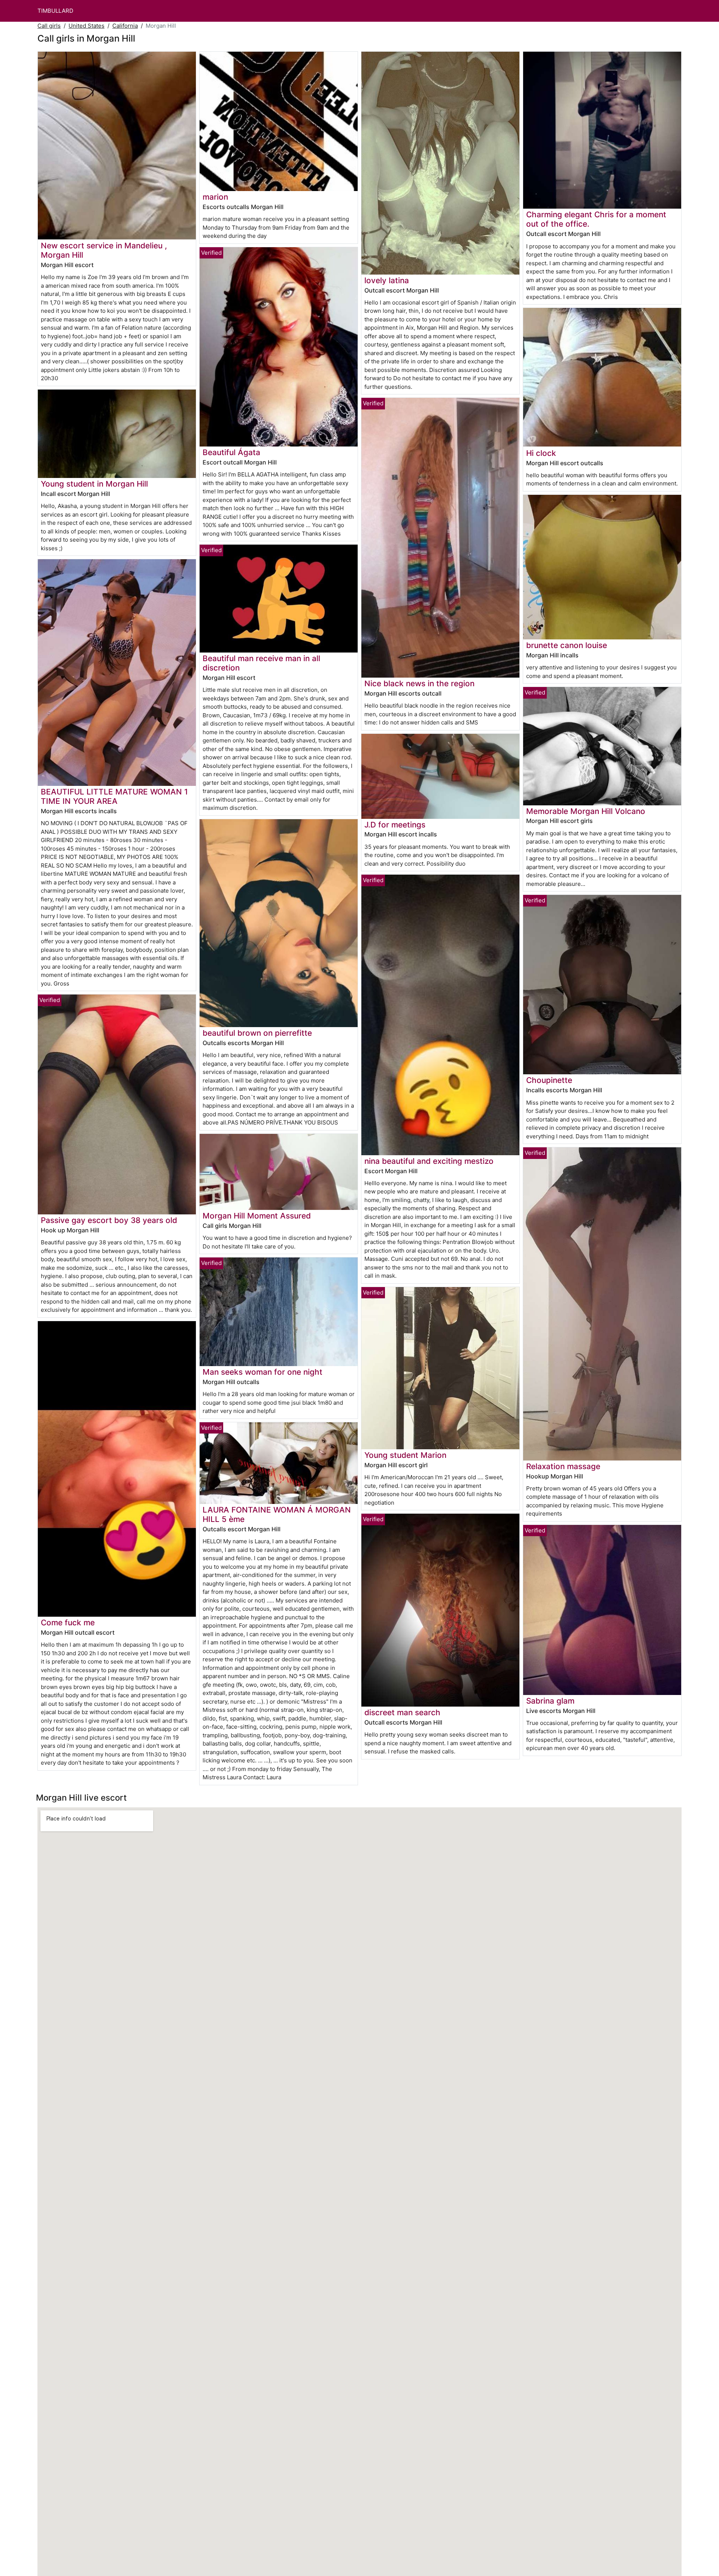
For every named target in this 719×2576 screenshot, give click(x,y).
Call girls (49, 26)
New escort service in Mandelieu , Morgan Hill (104, 250)
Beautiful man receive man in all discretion (261, 663)
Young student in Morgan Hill (94, 484)
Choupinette (549, 1080)
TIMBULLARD (55, 11)
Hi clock (541, 453)
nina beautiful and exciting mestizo (429, 1161)
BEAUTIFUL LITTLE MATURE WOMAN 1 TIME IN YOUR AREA (114, 796)
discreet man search (402, 1712)
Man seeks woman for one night (263, 1372)
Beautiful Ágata (231, 452)
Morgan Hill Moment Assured (257, 1216)
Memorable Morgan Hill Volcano (586, 811)
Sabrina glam (550, 1701)
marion (215, 197)
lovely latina (387, 280)
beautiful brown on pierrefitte (257, 1033)
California (125, 26)
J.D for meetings (395, 825)
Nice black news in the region (419, 683)
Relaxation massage (563, 1466)
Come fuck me (68, 1623)
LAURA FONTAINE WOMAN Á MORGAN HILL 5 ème (277, 1514)
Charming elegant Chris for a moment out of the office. (596, 219)
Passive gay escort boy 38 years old (109, 1220)
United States (87, 26)
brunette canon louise (567, 645)
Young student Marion (405, 1455)
